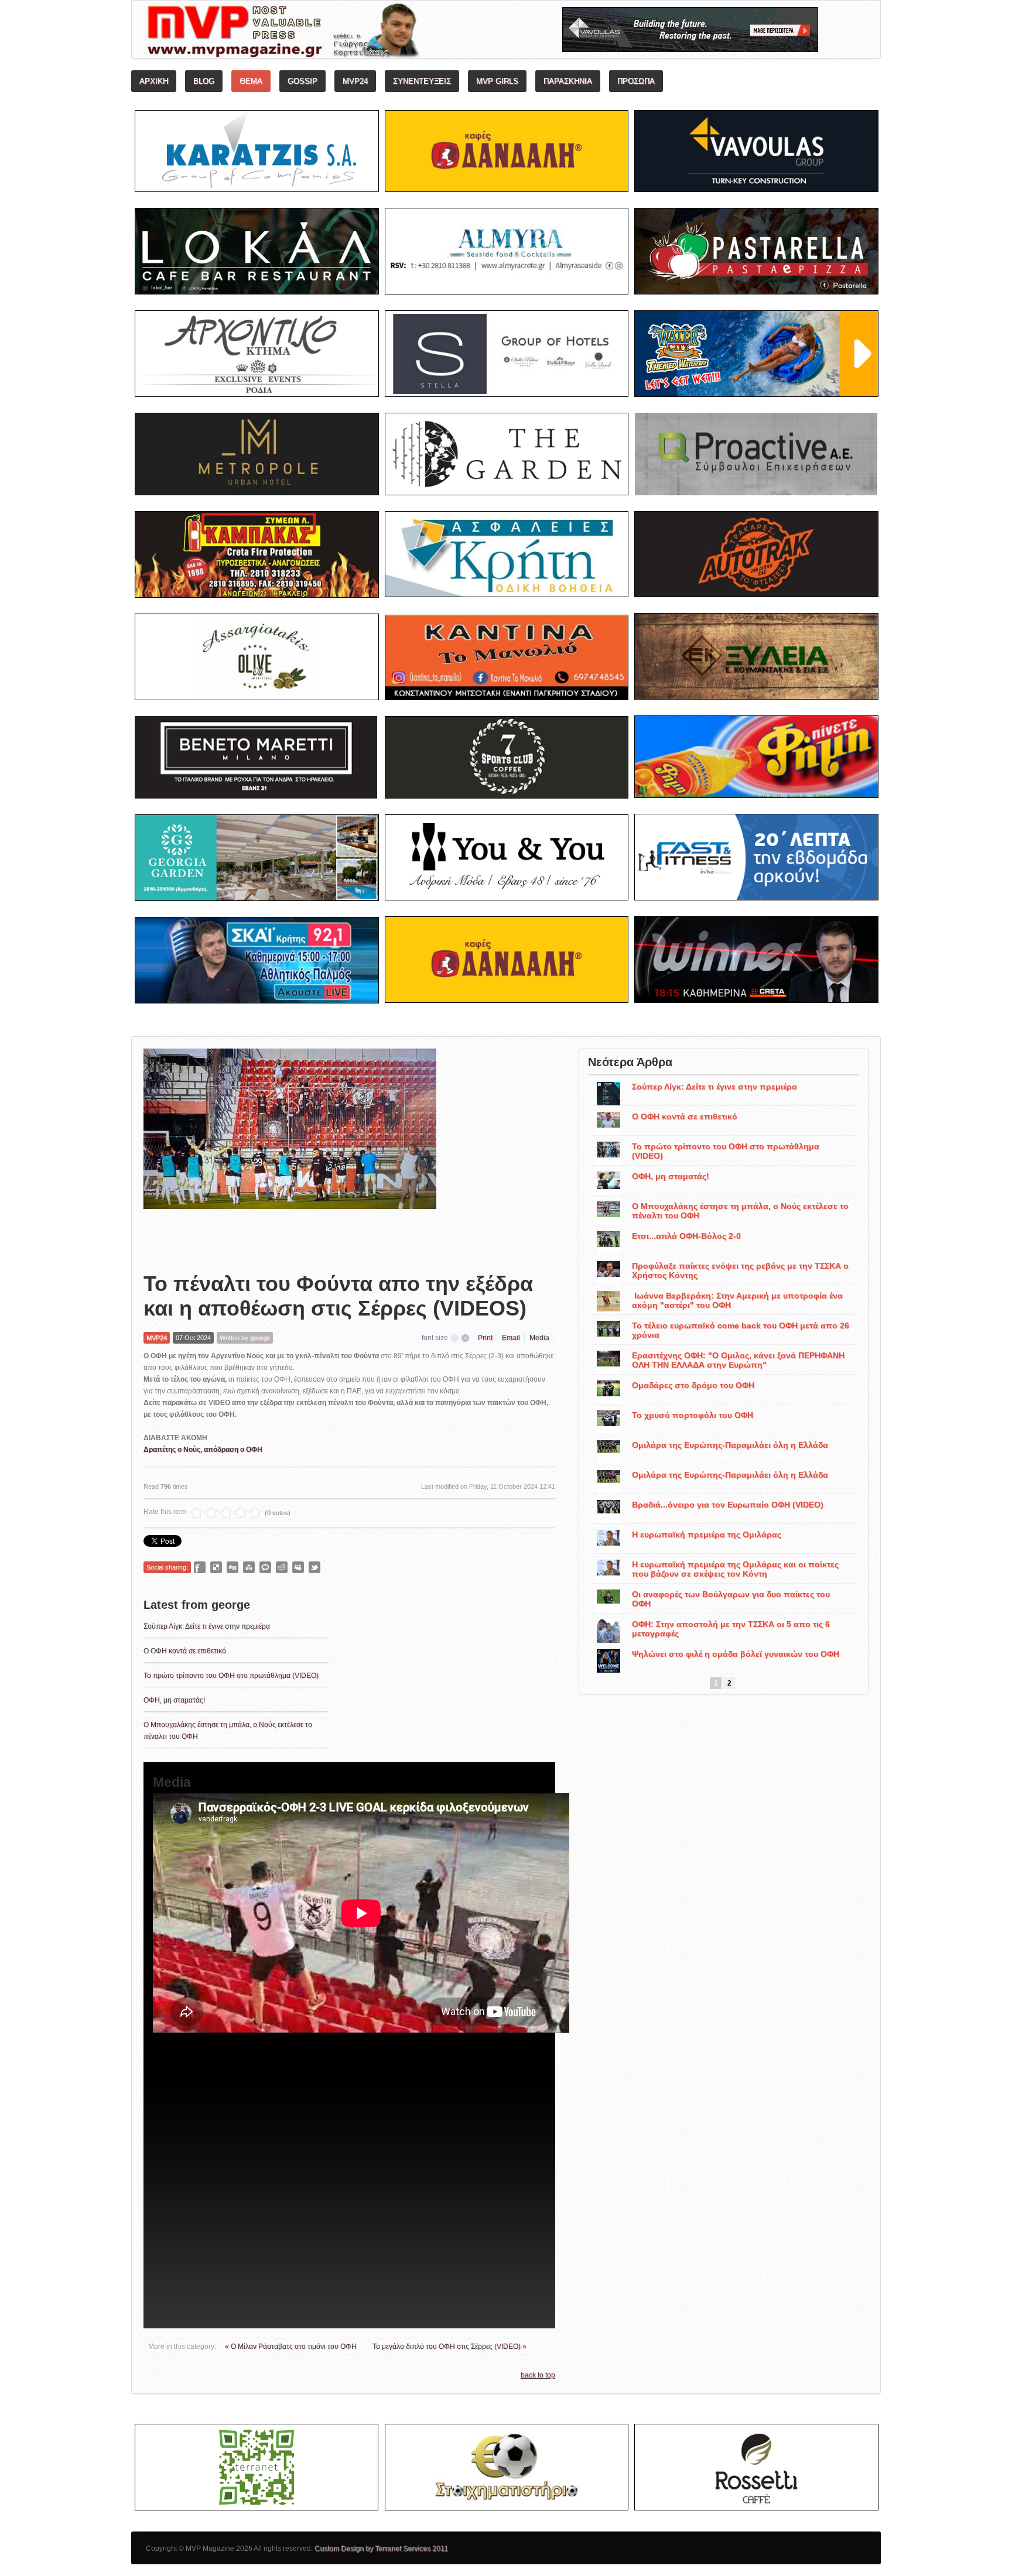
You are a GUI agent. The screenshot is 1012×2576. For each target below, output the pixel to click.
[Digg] (233, 1567)
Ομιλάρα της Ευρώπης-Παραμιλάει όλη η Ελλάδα (730, 1445)
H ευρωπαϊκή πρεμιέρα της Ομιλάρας (707, 1534)
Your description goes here (328, 33)
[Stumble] (249, 1567)
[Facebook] (200, 1567)
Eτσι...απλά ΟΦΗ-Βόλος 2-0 (686, 1236)
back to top (538, 2375)
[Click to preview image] (290, 1151)
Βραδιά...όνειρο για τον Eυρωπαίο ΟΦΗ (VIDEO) (728, 1505)
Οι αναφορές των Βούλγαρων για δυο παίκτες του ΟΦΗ (731, 1599)
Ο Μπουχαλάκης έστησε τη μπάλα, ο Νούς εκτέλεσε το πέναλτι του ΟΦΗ (740, 1211)
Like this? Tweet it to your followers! (314, 1567)
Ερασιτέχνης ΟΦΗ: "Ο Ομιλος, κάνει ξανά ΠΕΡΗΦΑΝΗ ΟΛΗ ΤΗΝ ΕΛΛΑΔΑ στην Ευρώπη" (738, 1360)
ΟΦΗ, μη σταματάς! (174, 1700)
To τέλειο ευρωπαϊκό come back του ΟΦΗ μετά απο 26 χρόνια (741, 1330)
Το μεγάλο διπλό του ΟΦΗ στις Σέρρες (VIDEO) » (449, 2347)
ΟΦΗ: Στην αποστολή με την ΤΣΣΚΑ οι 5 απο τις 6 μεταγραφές (731, 1629)
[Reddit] (282, 1567)
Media (539, 1338)
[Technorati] (265, 1567)
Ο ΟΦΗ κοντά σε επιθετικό (185, 1651)
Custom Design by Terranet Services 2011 (381, 2548)
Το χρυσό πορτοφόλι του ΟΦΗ (693, 1415)
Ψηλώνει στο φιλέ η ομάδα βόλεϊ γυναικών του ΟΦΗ (736, 1654)
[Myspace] (298, 1567)
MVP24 (157, 1338)
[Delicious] (216, 1567)
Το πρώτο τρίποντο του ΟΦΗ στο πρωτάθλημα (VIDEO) (231, 1676)
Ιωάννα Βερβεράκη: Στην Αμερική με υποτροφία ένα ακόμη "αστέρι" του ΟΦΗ (737, 1300)
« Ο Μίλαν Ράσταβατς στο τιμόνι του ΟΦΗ (292, 2347)
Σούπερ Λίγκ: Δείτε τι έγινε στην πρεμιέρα (207, 1626)
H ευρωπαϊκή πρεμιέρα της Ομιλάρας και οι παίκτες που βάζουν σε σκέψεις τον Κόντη (735, 1569)
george (260, 1338)
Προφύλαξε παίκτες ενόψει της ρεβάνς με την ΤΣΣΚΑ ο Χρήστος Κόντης (740, 1270)
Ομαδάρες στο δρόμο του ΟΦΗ (693, 1385)
